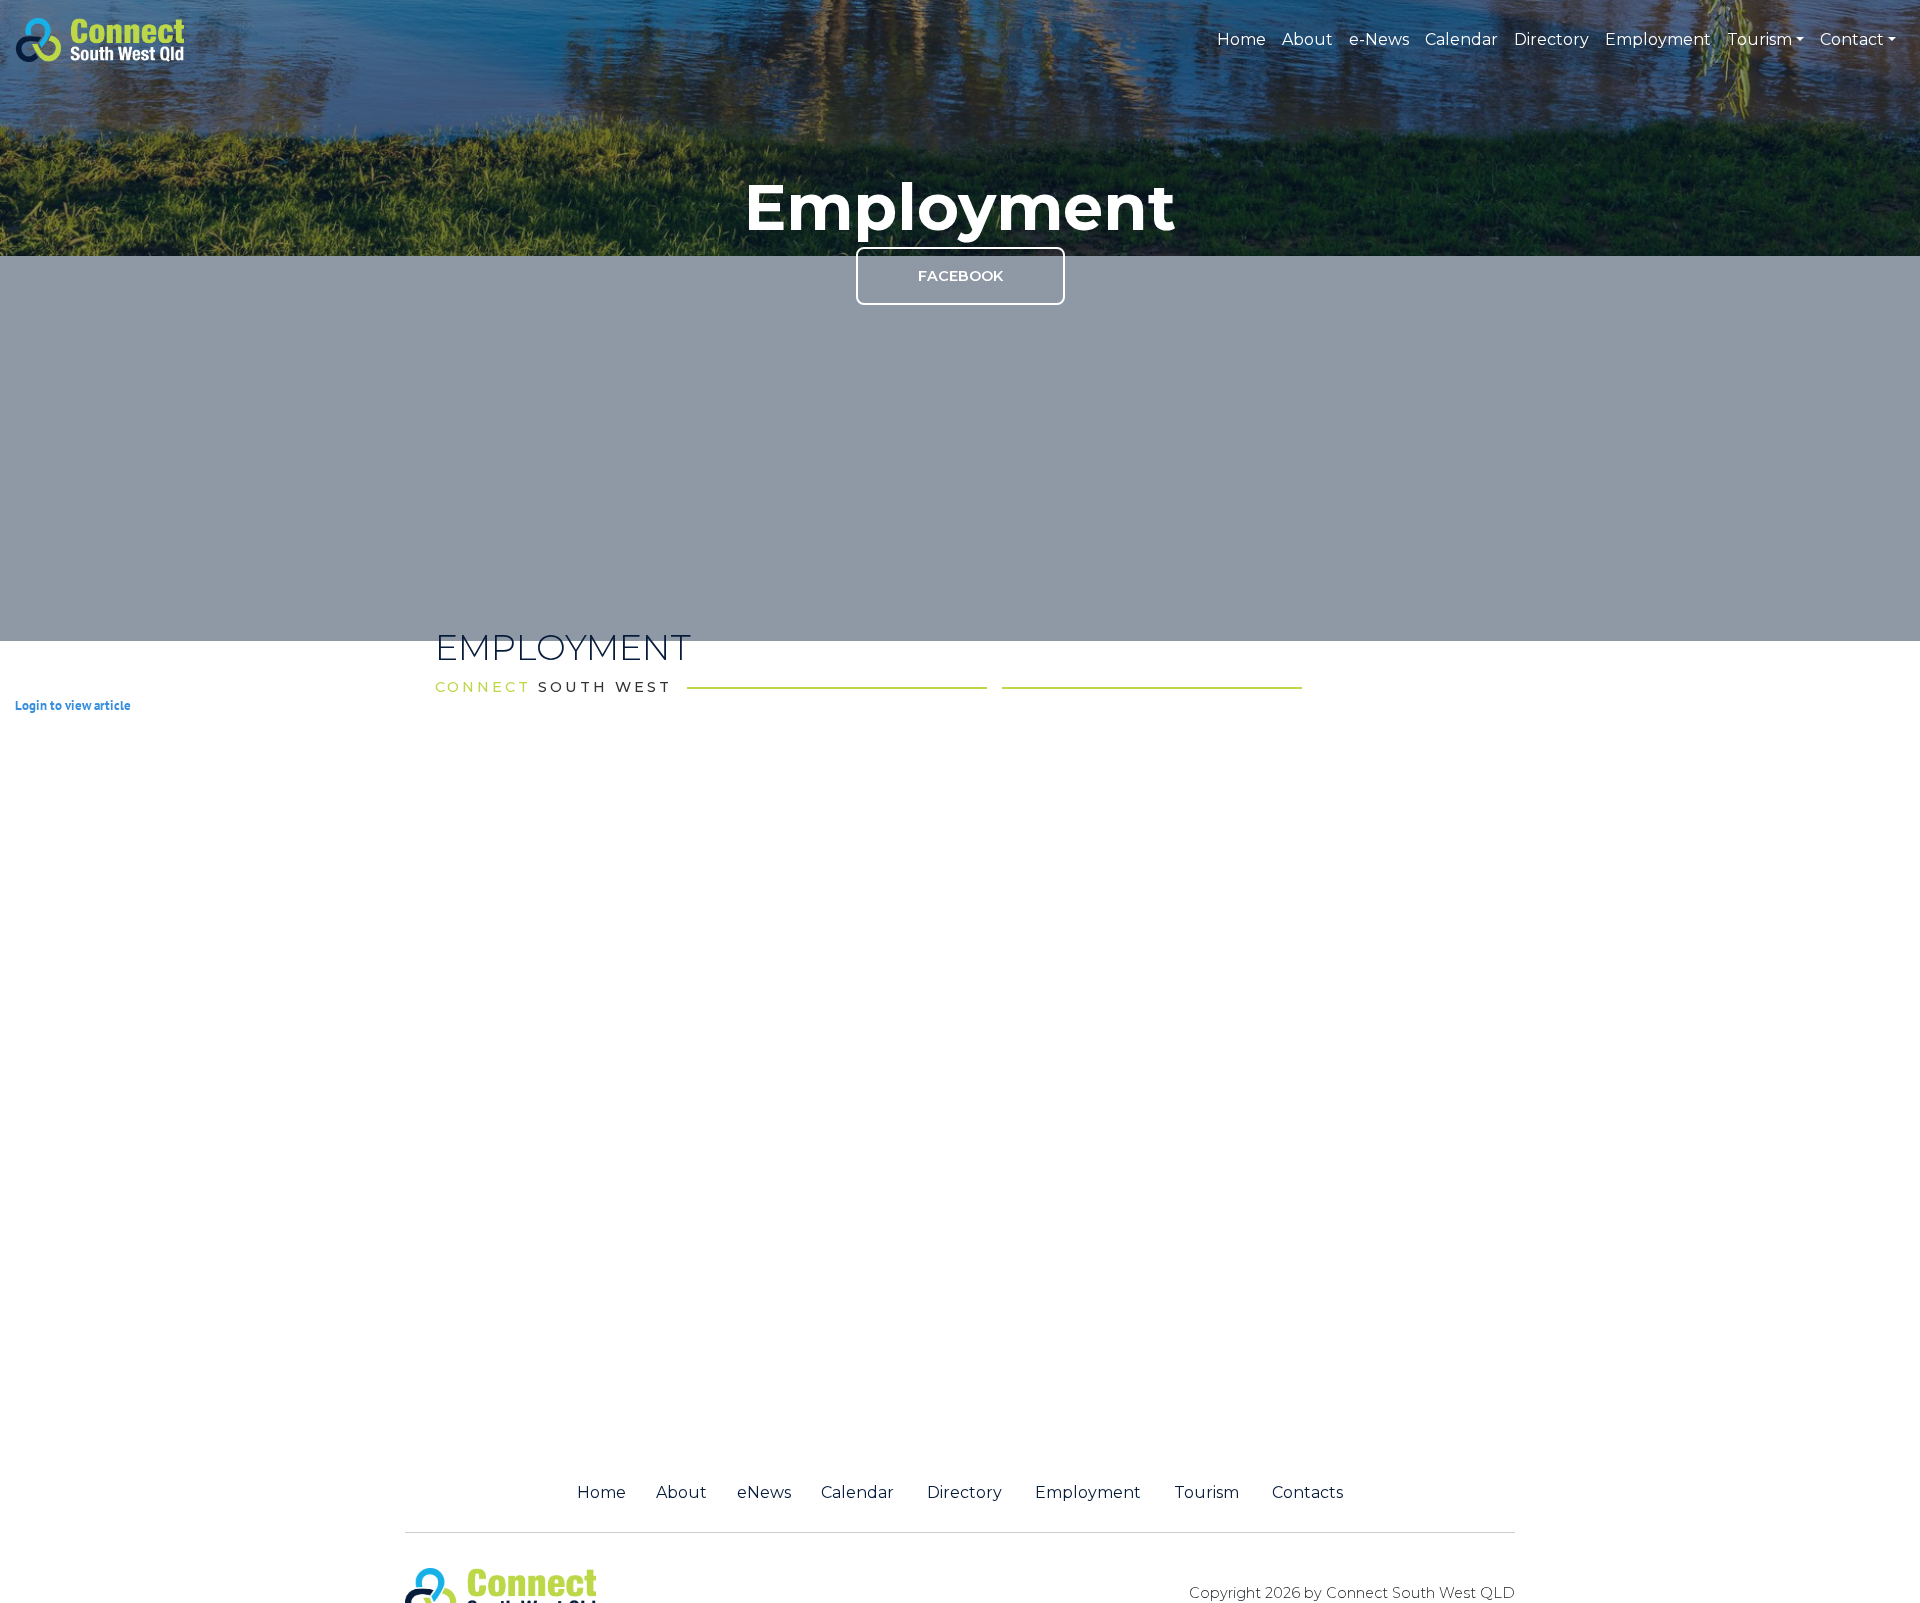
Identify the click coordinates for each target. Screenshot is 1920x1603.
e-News (1379, 39)
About (1307, 39)
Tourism (1759, 39)
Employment (1658, 39)
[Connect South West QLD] (100, 38)
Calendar (1461, 39)
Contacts (1307, 1493)
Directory (1551, 39)
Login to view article (73, 705)
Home (1241, 39)
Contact (1852, 39)
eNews (764, 1493)
